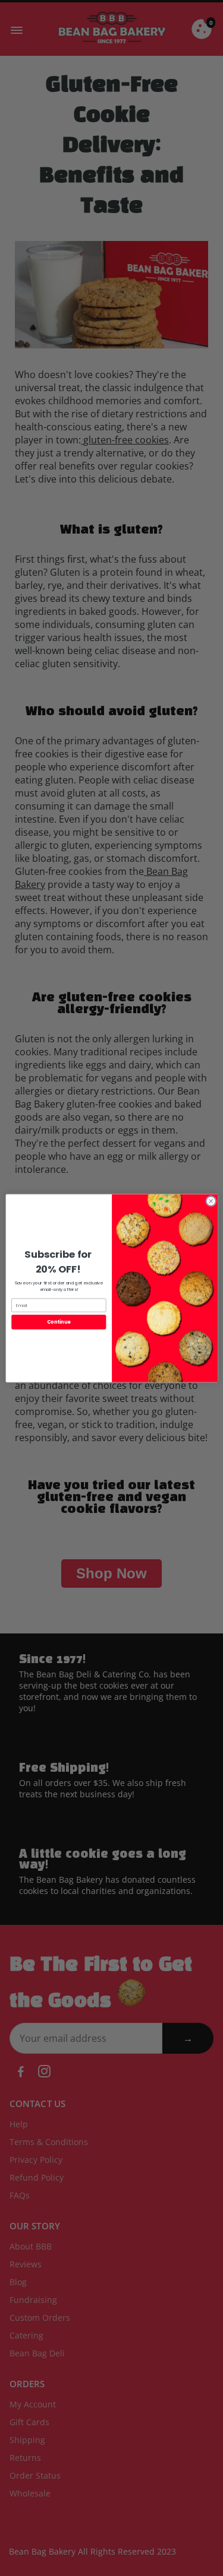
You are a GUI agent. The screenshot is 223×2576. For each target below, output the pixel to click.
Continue (58, 1322)
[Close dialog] (211, 1201)
